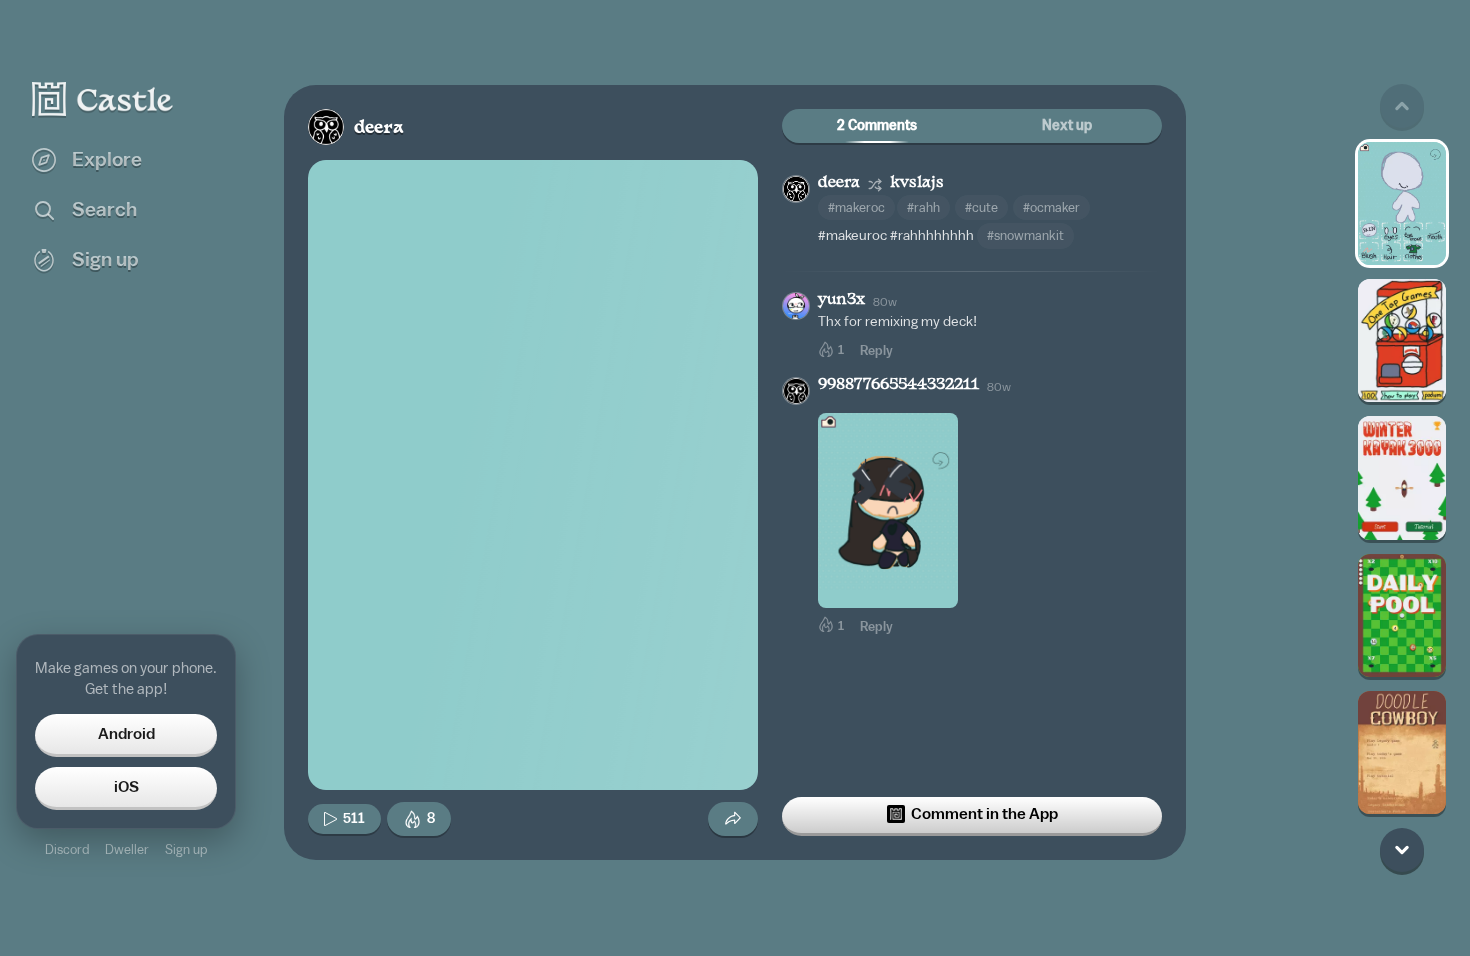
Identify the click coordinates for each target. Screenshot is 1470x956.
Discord (67, 849)
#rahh (923, 207)
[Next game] (1402, 850)
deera (379, 128)
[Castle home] (103, 99)
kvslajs (917, 183)
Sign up (186, 849)
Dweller (127, 849)
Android (126, 734)
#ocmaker (1051, 207)
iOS (126, 787)
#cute (981, 207)
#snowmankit (1025, 235)
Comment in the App (984, 814)
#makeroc (856, 207)
